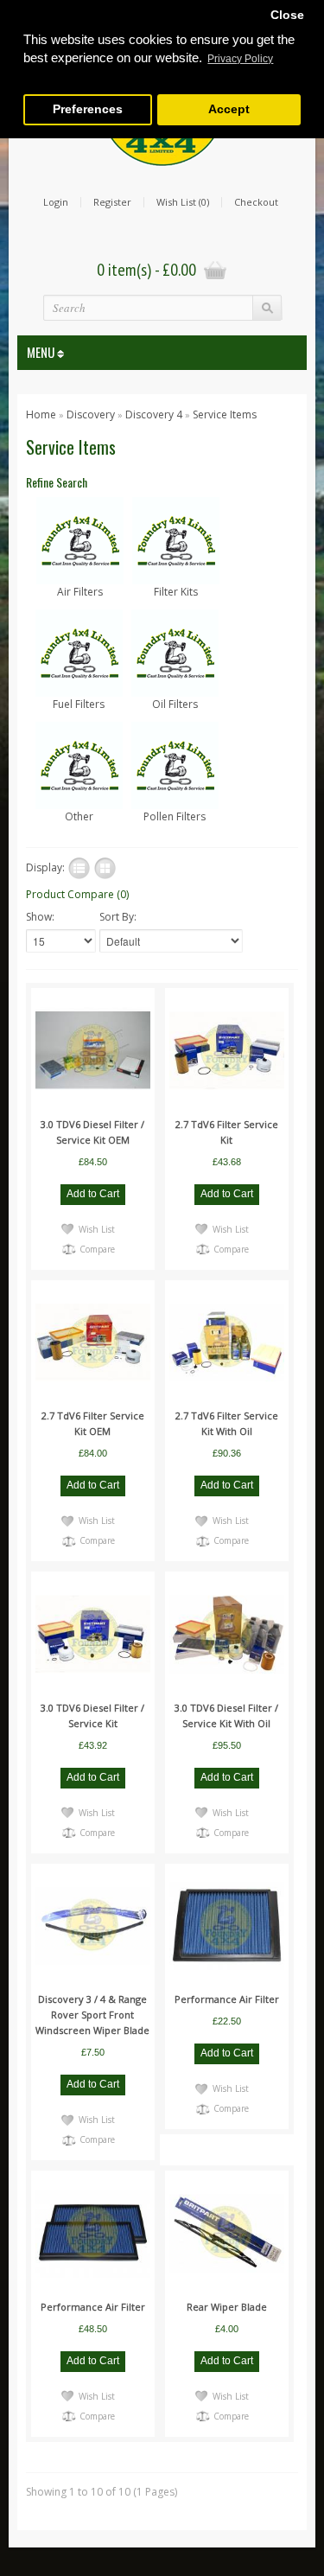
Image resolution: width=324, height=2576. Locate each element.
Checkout (256, 202)
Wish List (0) (183, 202)
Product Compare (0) (77, 894)
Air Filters (80, 592)
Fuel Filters (79, 704)
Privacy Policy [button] (240, 59)
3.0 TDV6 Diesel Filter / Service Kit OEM (92, 1132)
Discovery (91, 414)
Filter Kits (176, 592)
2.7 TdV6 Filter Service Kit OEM (93, 1423)
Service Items (225, 414)
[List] (79, 868)
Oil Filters (175, 704)
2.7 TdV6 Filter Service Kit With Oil (227, 1423)
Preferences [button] (88, 109)
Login (56, 202)
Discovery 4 (155, 414)
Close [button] (287, 15)
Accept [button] (229, 109)
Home (41, 414)
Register (112, 202)
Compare (97, 1249)
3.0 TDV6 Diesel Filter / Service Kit (92, 1715)
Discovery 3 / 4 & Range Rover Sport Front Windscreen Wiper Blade (92, 2015)
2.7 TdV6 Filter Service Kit (227, 1132)
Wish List (97, 1229)
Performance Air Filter (227, 1999)
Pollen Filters (175, 816)
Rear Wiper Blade (227, 2307)
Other (79, 816)
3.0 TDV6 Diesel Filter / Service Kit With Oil (226, 1715)
